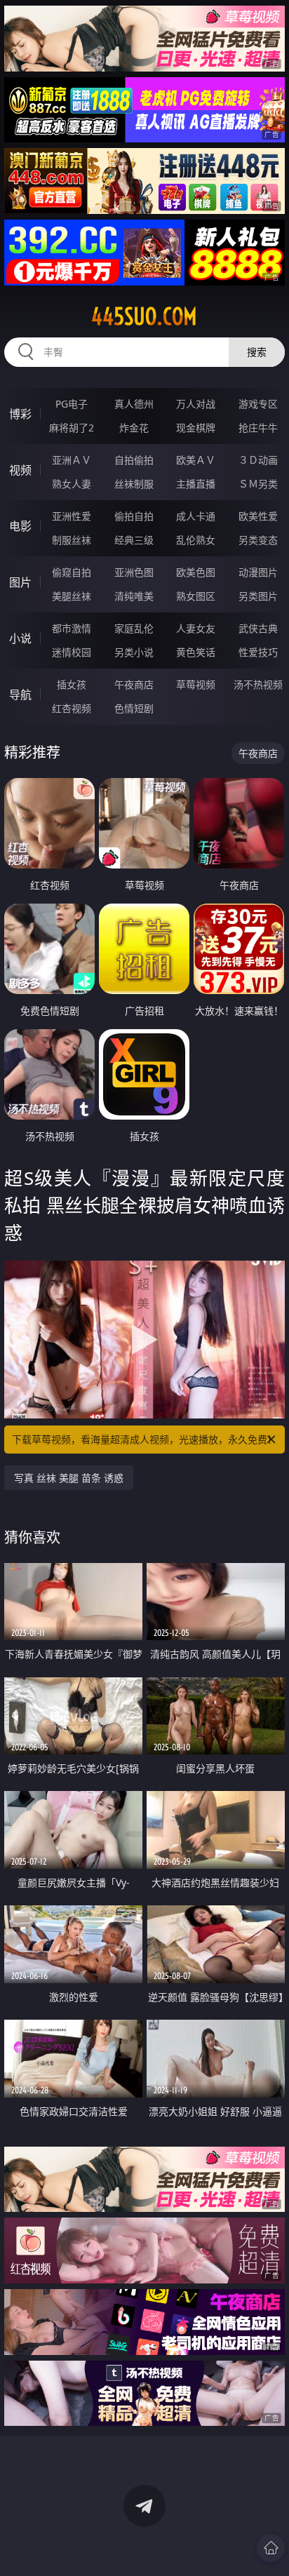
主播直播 (196, 484)
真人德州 (134, 404)
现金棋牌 (196, 428)
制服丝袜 (72, 540)
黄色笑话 (196, 652)
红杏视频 (72, 708)
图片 (20, 582)
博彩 (20, 414)
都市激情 (72, 628)
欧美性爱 (258, 516)
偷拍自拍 (134, 516)
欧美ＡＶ (196, 460)
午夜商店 (134, 684)
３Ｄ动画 (258, 460)
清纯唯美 (134, 596)
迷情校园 (72, 652)
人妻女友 (196, 628)
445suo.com (144, 316)
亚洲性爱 (72, 516)
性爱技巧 (258, 652)
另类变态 (258, 540)
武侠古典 (258, 628)
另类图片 (258, 596)
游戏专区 (258, 404)
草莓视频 (196, 684)
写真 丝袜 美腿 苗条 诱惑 (69, 1478)
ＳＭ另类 (258, 484)
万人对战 (196, 404)
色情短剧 (134, 708)
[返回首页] (271, 2548)
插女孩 (72, 684)
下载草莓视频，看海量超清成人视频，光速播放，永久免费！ (144, 1439)
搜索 (257, 352)
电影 (20, 526)
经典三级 (134, 540)
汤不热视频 (258, 684)
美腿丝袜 (72, 596)
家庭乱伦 (134, 628)
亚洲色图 (134, 572)
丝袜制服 (134, 484)
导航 (20, 695)
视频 (20, 470)
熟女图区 (196, 596)
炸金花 (134, 428)
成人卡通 (196, 516)
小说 (20, 638)
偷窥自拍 (72, 572)
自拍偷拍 (134, 460)
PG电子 (72, 404)
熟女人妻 (72, 484)
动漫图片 (258, 572)
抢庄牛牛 (258, 428)
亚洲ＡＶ (72, 460)
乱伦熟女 (196, 540)
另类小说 (134, 652)
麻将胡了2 (72, 428)
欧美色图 (196, 572)
